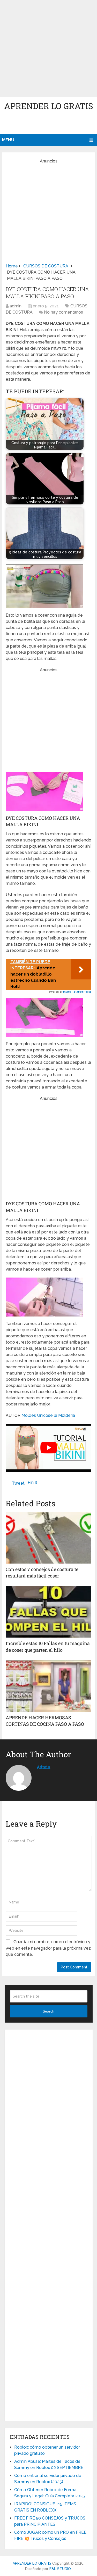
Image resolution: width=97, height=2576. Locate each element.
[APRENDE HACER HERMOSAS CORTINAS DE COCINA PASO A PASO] (48, 1686)
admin (16, 306)
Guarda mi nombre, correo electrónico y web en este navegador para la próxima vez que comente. (48, 1948)
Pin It (32, 1482)
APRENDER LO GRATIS (49, 106)
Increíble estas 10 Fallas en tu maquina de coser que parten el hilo (48, 1646)
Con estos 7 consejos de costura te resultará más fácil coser (42, 1572)
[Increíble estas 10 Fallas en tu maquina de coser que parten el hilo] (48, 1612)
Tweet (18, 1483)
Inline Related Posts (77, 992)
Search (48, 2011)
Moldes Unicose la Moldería (48, 1415)
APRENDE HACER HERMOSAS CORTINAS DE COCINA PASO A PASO (45, 1721)
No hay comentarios (64, 312)
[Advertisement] (48, 48)
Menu (8, 140)
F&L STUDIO (60, 2569)
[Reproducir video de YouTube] (48, 1448)
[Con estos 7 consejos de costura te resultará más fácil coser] (48, 1538)
